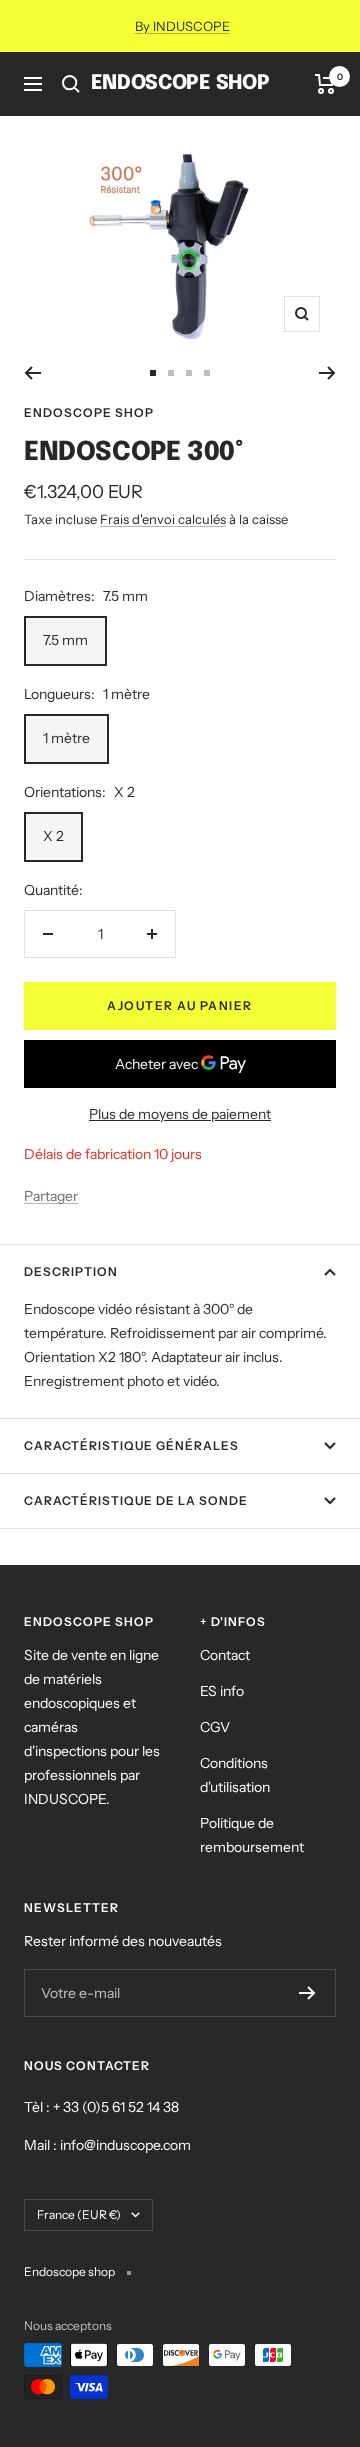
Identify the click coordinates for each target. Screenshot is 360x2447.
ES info (222, 1691)
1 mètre (66, 738)
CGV (215, 1727)
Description (71, 1271)
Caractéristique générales (131, 1445)
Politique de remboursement (252, 1835)
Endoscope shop (89, 412)
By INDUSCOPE (182, 26)
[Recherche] (71, 84)
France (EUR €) (79, 2214)
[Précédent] (32, 373)
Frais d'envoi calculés (163, 519)
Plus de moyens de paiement (180, 1114)
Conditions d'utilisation (235, 1775)
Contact (225, 1655)
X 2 (53, 836)
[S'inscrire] (307, 1993)
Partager (51, 1196)
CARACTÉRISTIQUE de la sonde (136, 1500)
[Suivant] (327, 373)
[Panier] (325, 84)
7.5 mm (65, 640)
